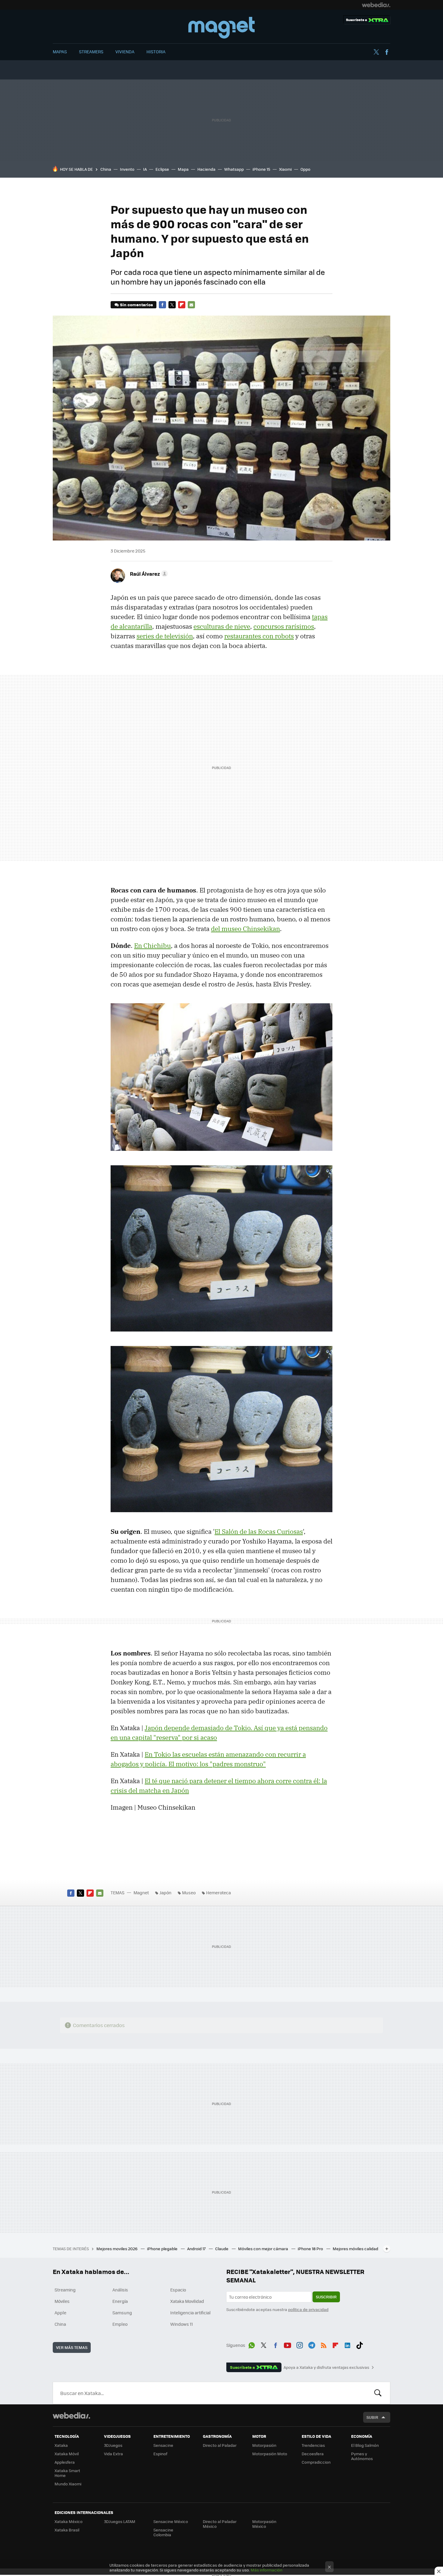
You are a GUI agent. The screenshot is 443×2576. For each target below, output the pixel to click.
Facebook (387, 52)
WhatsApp (252, 2344)
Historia (156, 51)
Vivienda (125, 51)
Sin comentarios (136, 305)
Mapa (183, 169)
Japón (165, 1892)
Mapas (60, 51)
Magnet (222, 28)
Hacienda (206, 169)
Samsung (122, 2313)
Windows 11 (182, 2324)
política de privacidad (308, 2309)
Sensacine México (171, 2521)
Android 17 (197, 2249)
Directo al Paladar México (220, 2524)
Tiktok (360, 2344)
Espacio (178, 2290)
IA (145, 169)
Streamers (91, 51)
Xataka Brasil (67, 2530)
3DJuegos (113, 2445)
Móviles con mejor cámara (264, 2249)
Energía (120, 2301)
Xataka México (69, 2521)
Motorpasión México (264, 2524)
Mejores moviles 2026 (117, 2249)
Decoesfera (313, 2454)
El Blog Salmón (365, 2445)
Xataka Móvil (67, 2454)
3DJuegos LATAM (120, 2521)
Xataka (61, 2445)
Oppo (305, 169)
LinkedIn (347, 2344)
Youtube (287, 2344)
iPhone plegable (163, 2249)
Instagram (300, 2344)
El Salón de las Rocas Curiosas (259, 1531)
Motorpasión (264, 2445)
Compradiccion (316, 2462)
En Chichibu (152, 945)
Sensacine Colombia (163, 2532)
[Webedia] (376, 5)
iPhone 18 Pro (311, 2249)
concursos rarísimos (284, 626)
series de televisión (165, 636)
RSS (324, 2344)
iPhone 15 (261, 169)
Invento (127, 169)
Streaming (65, 2290)
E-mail (191, 305)
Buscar (378, 2393)
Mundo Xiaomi (68, 2484)
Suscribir (326, 2297)
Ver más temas (72, 2347)
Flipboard (182, 305)
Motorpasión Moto (270, 2454)
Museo (189, 1892)
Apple (60, 2313)
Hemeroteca (218, 1892)
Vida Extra (113, 2454)
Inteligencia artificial (190, 2313)
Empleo (120, 2324)
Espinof (160, 2454)
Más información (267, 2570)
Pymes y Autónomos (362, 2456)
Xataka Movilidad (187, 2301)
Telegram (312, 2344)
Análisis (120, 2290)
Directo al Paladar (220, 2445)
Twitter (376, 52)
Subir (372, 2417)
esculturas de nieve (222, 626)
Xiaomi (285, 169)
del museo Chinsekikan (245, 929)
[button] (148, 574)
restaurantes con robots (259, 636)
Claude (222, 2249)
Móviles (62, 2301)
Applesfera (65, 2462)
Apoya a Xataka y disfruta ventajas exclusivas (326, 2367)
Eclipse (162, 169)
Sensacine (163, 2445)
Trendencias (313, 2445)
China (106, 169)
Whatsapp (234, 169)
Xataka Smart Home (67, 2473)
